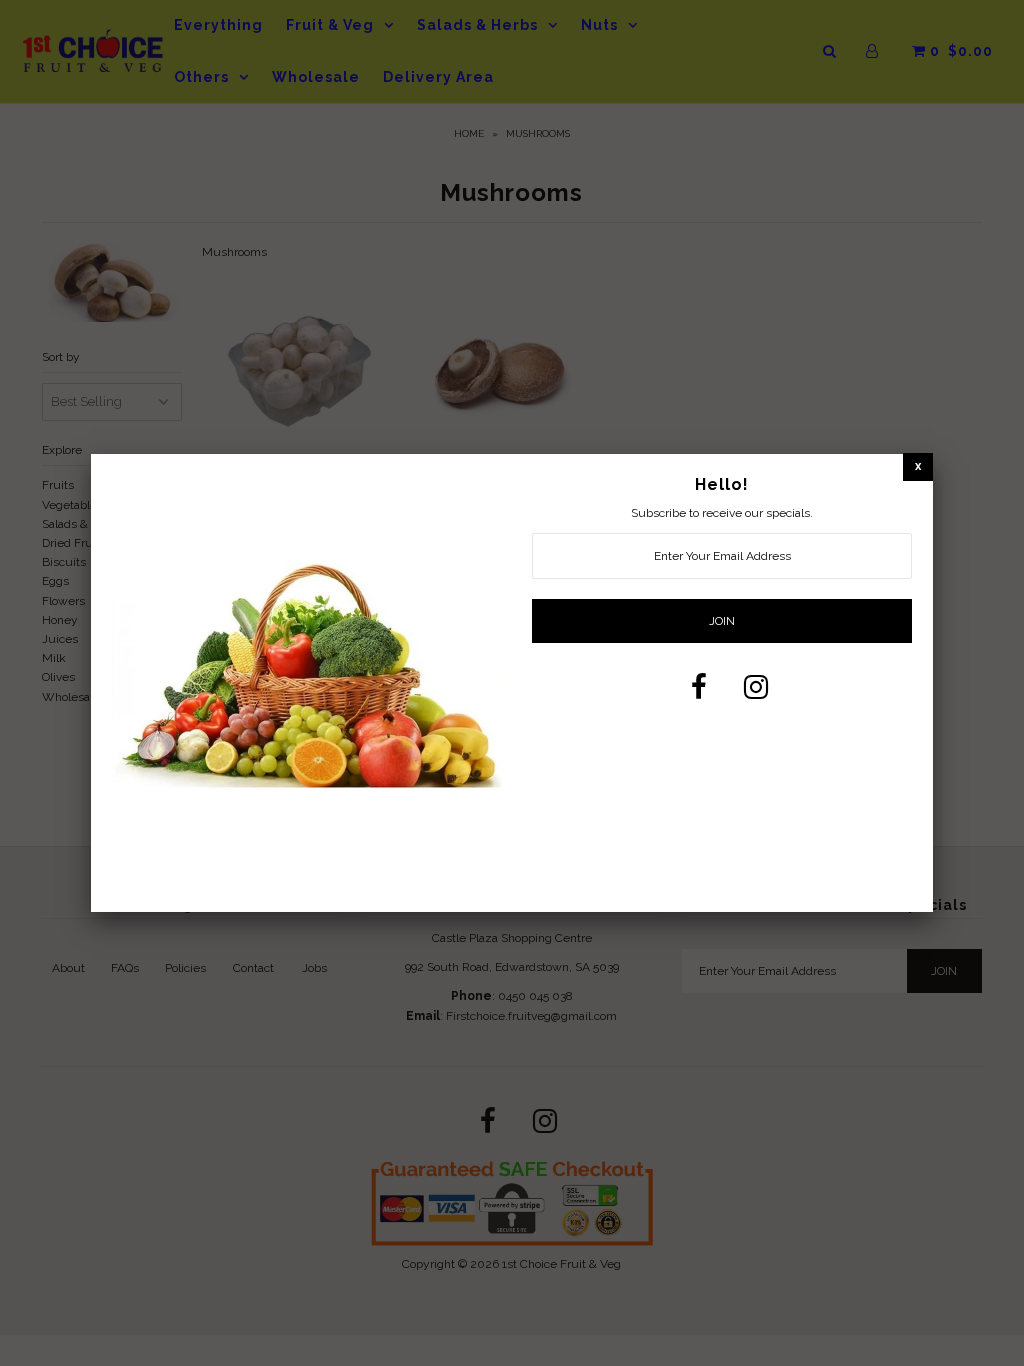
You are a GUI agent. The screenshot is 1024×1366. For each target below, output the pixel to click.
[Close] (918, 466)
